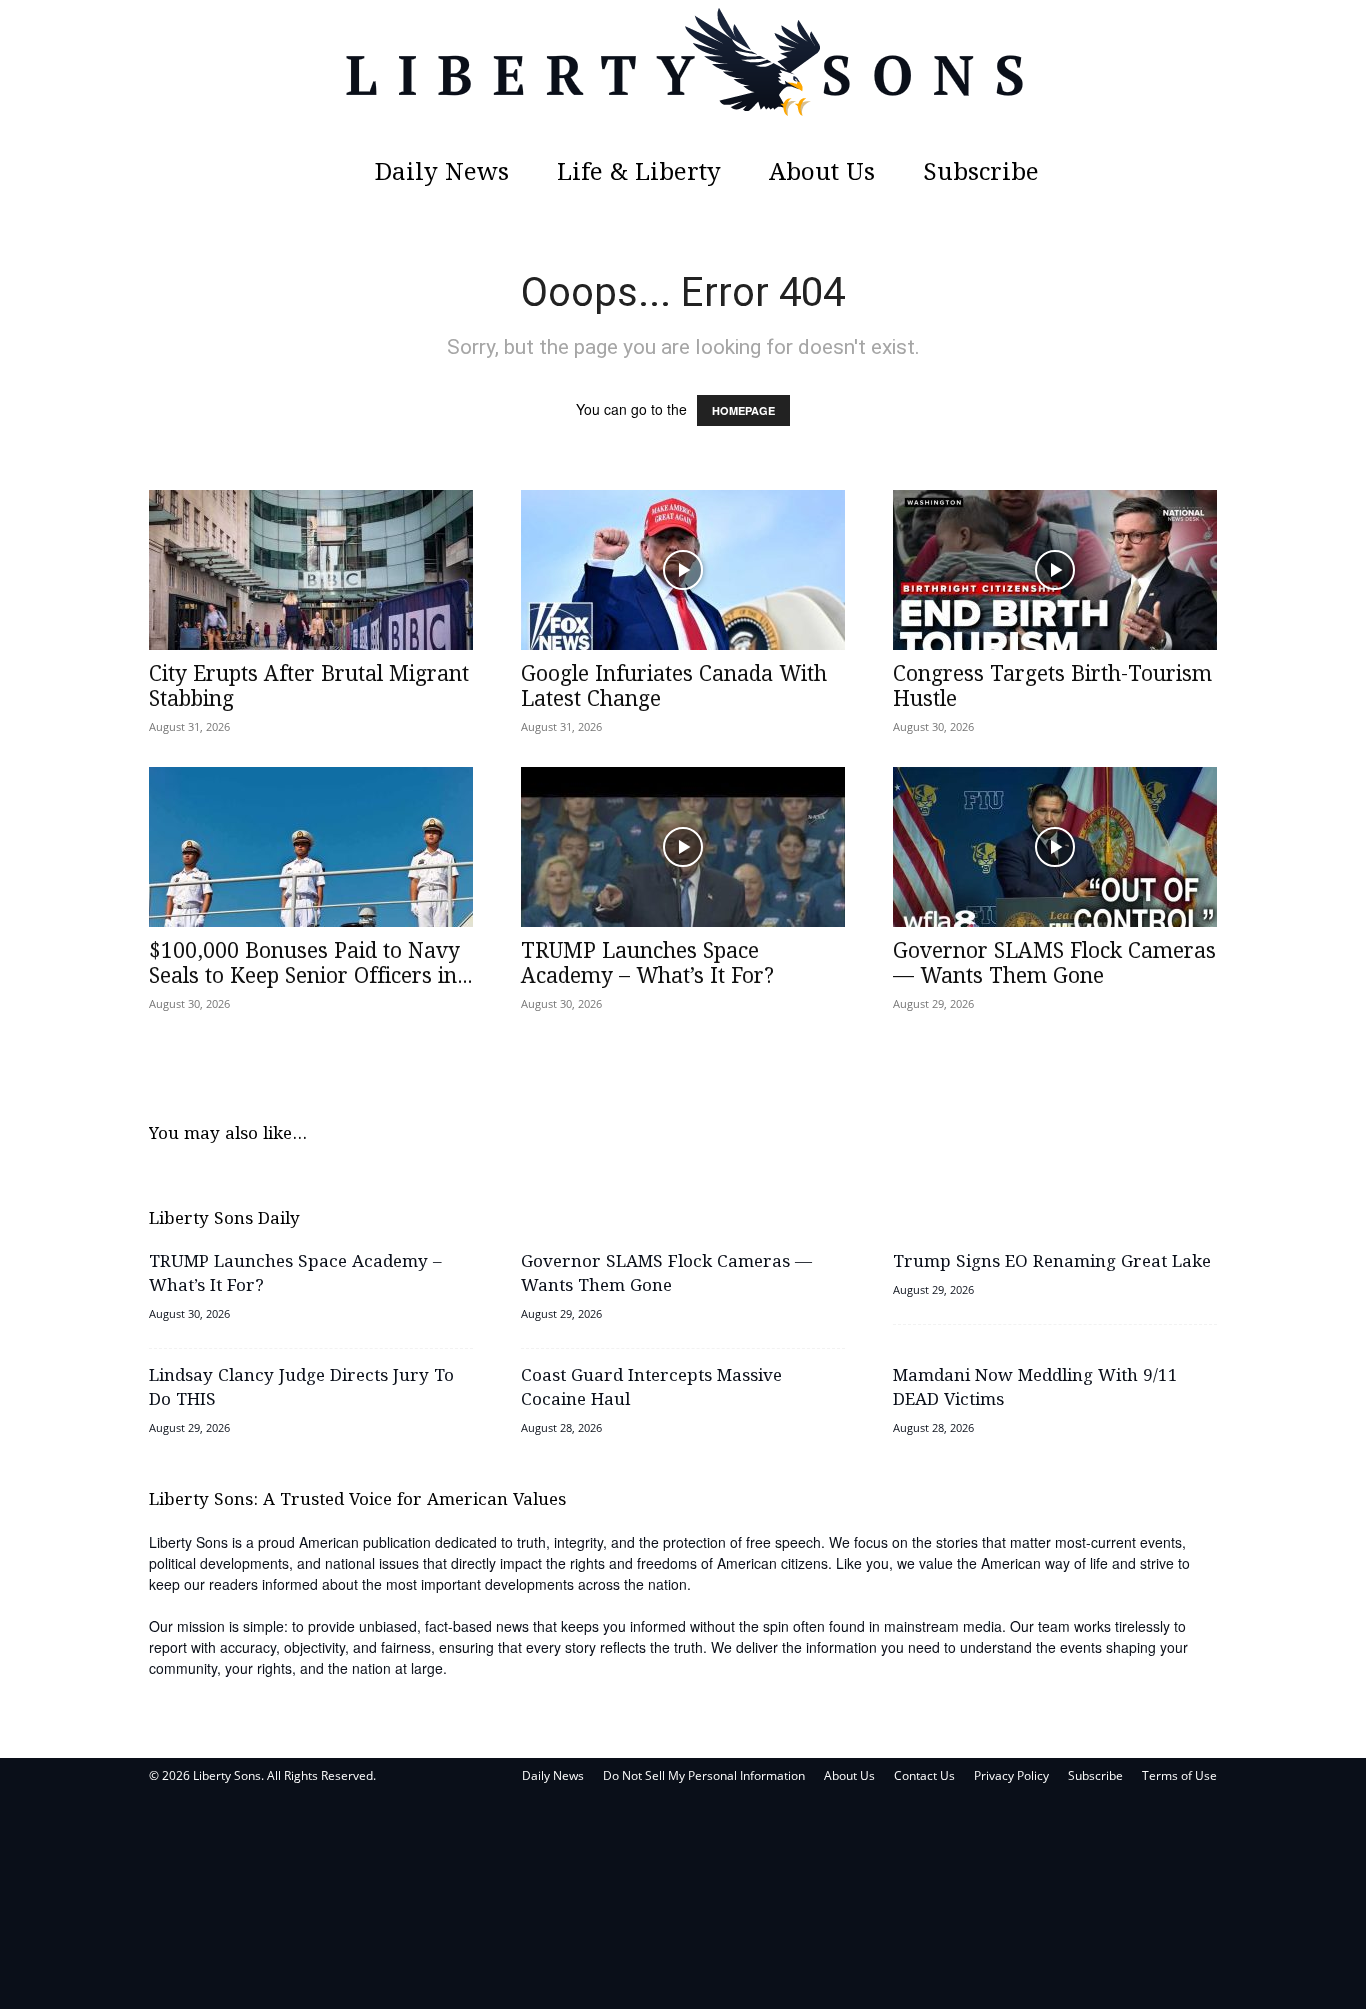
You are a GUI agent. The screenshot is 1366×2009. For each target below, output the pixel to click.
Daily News (442, 173)
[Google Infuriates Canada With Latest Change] (683, 570)
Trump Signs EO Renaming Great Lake (1052, 1262)
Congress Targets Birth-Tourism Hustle (1052, 687)
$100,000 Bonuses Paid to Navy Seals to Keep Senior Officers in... (310, 964)
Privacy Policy (1011, 1775)
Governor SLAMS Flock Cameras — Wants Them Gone (1054, 964)
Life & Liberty (639, 173)
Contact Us (924, 1775)
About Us (822, 173)
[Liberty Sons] (683, 75)
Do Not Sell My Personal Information (704, 1775)
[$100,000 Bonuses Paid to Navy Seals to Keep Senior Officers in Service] (311, 847)
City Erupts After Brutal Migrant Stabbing (309, 687)
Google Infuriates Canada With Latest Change (674, 687)
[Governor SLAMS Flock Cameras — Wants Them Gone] (1055, 847)
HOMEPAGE (743, 410)
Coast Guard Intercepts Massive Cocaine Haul (651, 1388)
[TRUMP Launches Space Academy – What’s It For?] (683, 847)
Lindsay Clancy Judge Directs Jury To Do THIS (301, 1388)
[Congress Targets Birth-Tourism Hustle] (1055, 570)
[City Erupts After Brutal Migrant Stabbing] (311, 570)
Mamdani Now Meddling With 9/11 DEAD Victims (1035, 1388)
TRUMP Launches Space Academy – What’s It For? (647, 964)
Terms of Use (1179, 1775)
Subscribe (981, 173)
